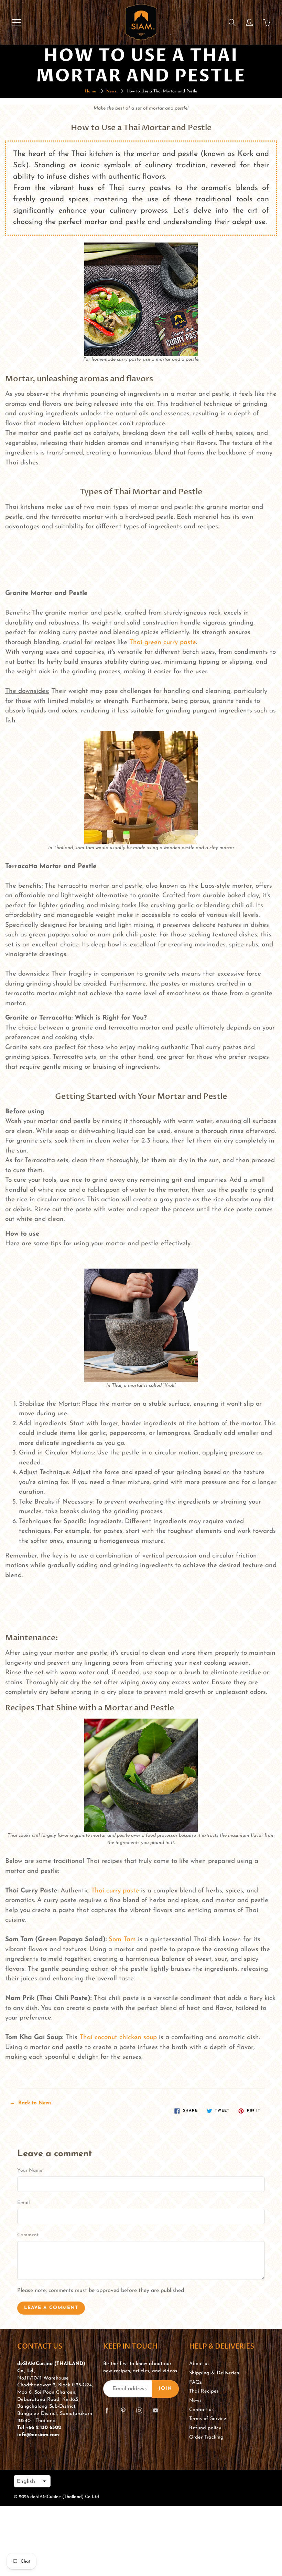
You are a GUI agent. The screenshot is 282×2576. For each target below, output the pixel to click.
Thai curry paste (115, 1891)
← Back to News (31, 2103)
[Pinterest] (123, 2410)
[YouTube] (155, 2410)
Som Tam (122, 1940)
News (111, 91)
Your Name (30, 2170)
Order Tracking (206, 2437)
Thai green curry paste (163, 643)
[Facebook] (107, 2410)
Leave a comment (51, 2308)
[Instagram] (139, 2410)
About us (199, 2364)
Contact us (201, 2410)
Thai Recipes (204, 2391)
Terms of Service (208, 2419)
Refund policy (205, 2428)
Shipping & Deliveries (214, 2373)
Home (90, 91)
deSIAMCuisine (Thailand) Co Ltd (65, 2497)
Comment (28, 2235)
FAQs (196, 2382)
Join (165, 2389)
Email (24, 2203)
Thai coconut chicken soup (118, 2038)
